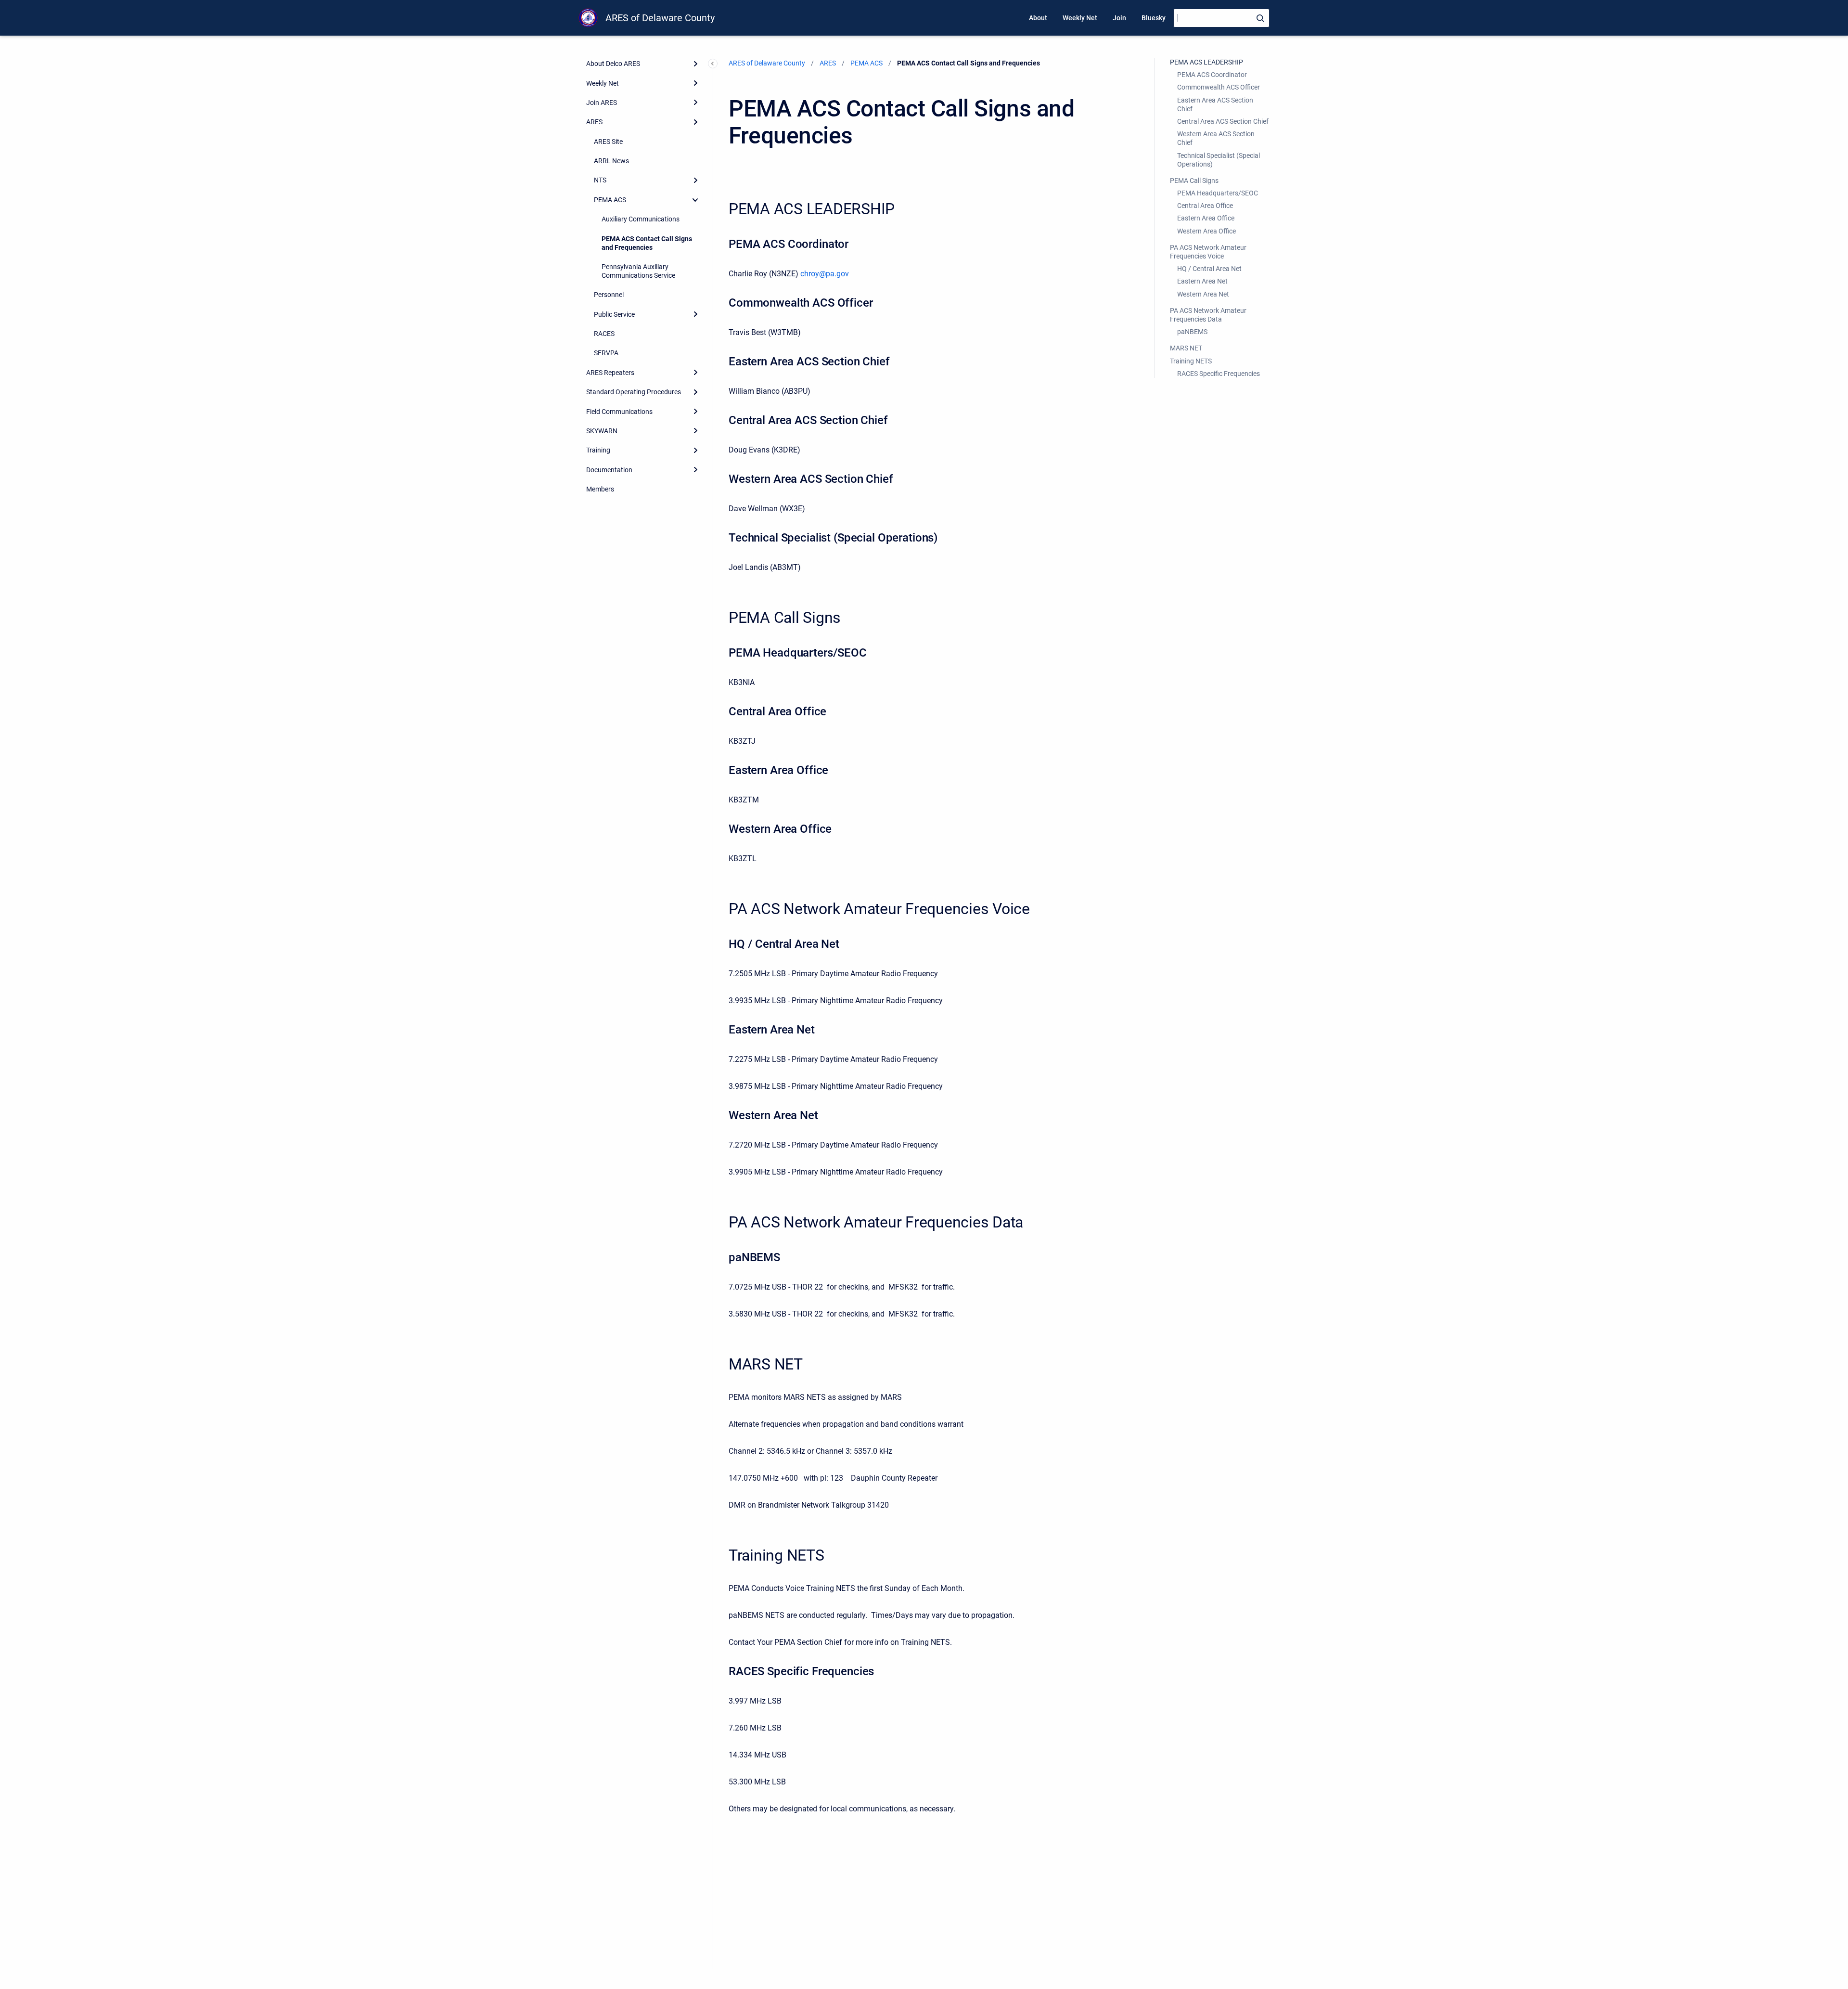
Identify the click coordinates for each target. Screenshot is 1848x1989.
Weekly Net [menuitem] (1080, 18)
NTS (600, 180)
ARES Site (608, 142)
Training (598, 450)
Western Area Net (1203, 294)
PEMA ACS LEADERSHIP (1206, 62)
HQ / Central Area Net (1209, 269)
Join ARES (602, 103)
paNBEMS (1192, 332)
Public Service (614, 314)
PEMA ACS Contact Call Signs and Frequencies (647, 243)
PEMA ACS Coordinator (1212, 75)
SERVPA (606, 353)
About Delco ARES (613, 64)
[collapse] (695, 200)
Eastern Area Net (1202, 281)
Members (600, 489)
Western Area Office (1206, 231)
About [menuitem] (1038, 18)
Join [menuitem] (1119, 18)
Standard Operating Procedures (634, 392)
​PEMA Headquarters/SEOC (1218, 193)
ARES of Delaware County (660, 18)
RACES (604, 334)
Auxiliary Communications (641, 219)
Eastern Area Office (1206, 218)
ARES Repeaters (610, 373)
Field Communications (619, 412)
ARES (594, 122)
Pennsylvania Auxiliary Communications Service (638, 271)
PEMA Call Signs (1194, 181)
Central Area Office (1205, 206)
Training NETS (1191, 361)
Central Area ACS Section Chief (1223, 121)
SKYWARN (602, 431)
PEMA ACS (610, 200)
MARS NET (1186, 348)
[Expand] (695, 64)
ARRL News (611, 161)
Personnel (609, 295)
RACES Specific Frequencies (1219, 374)
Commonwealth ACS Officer (1219, 87)
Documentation (609, 470)
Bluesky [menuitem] (1154, 18)
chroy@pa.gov (825, 274)
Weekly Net (603, 83)
